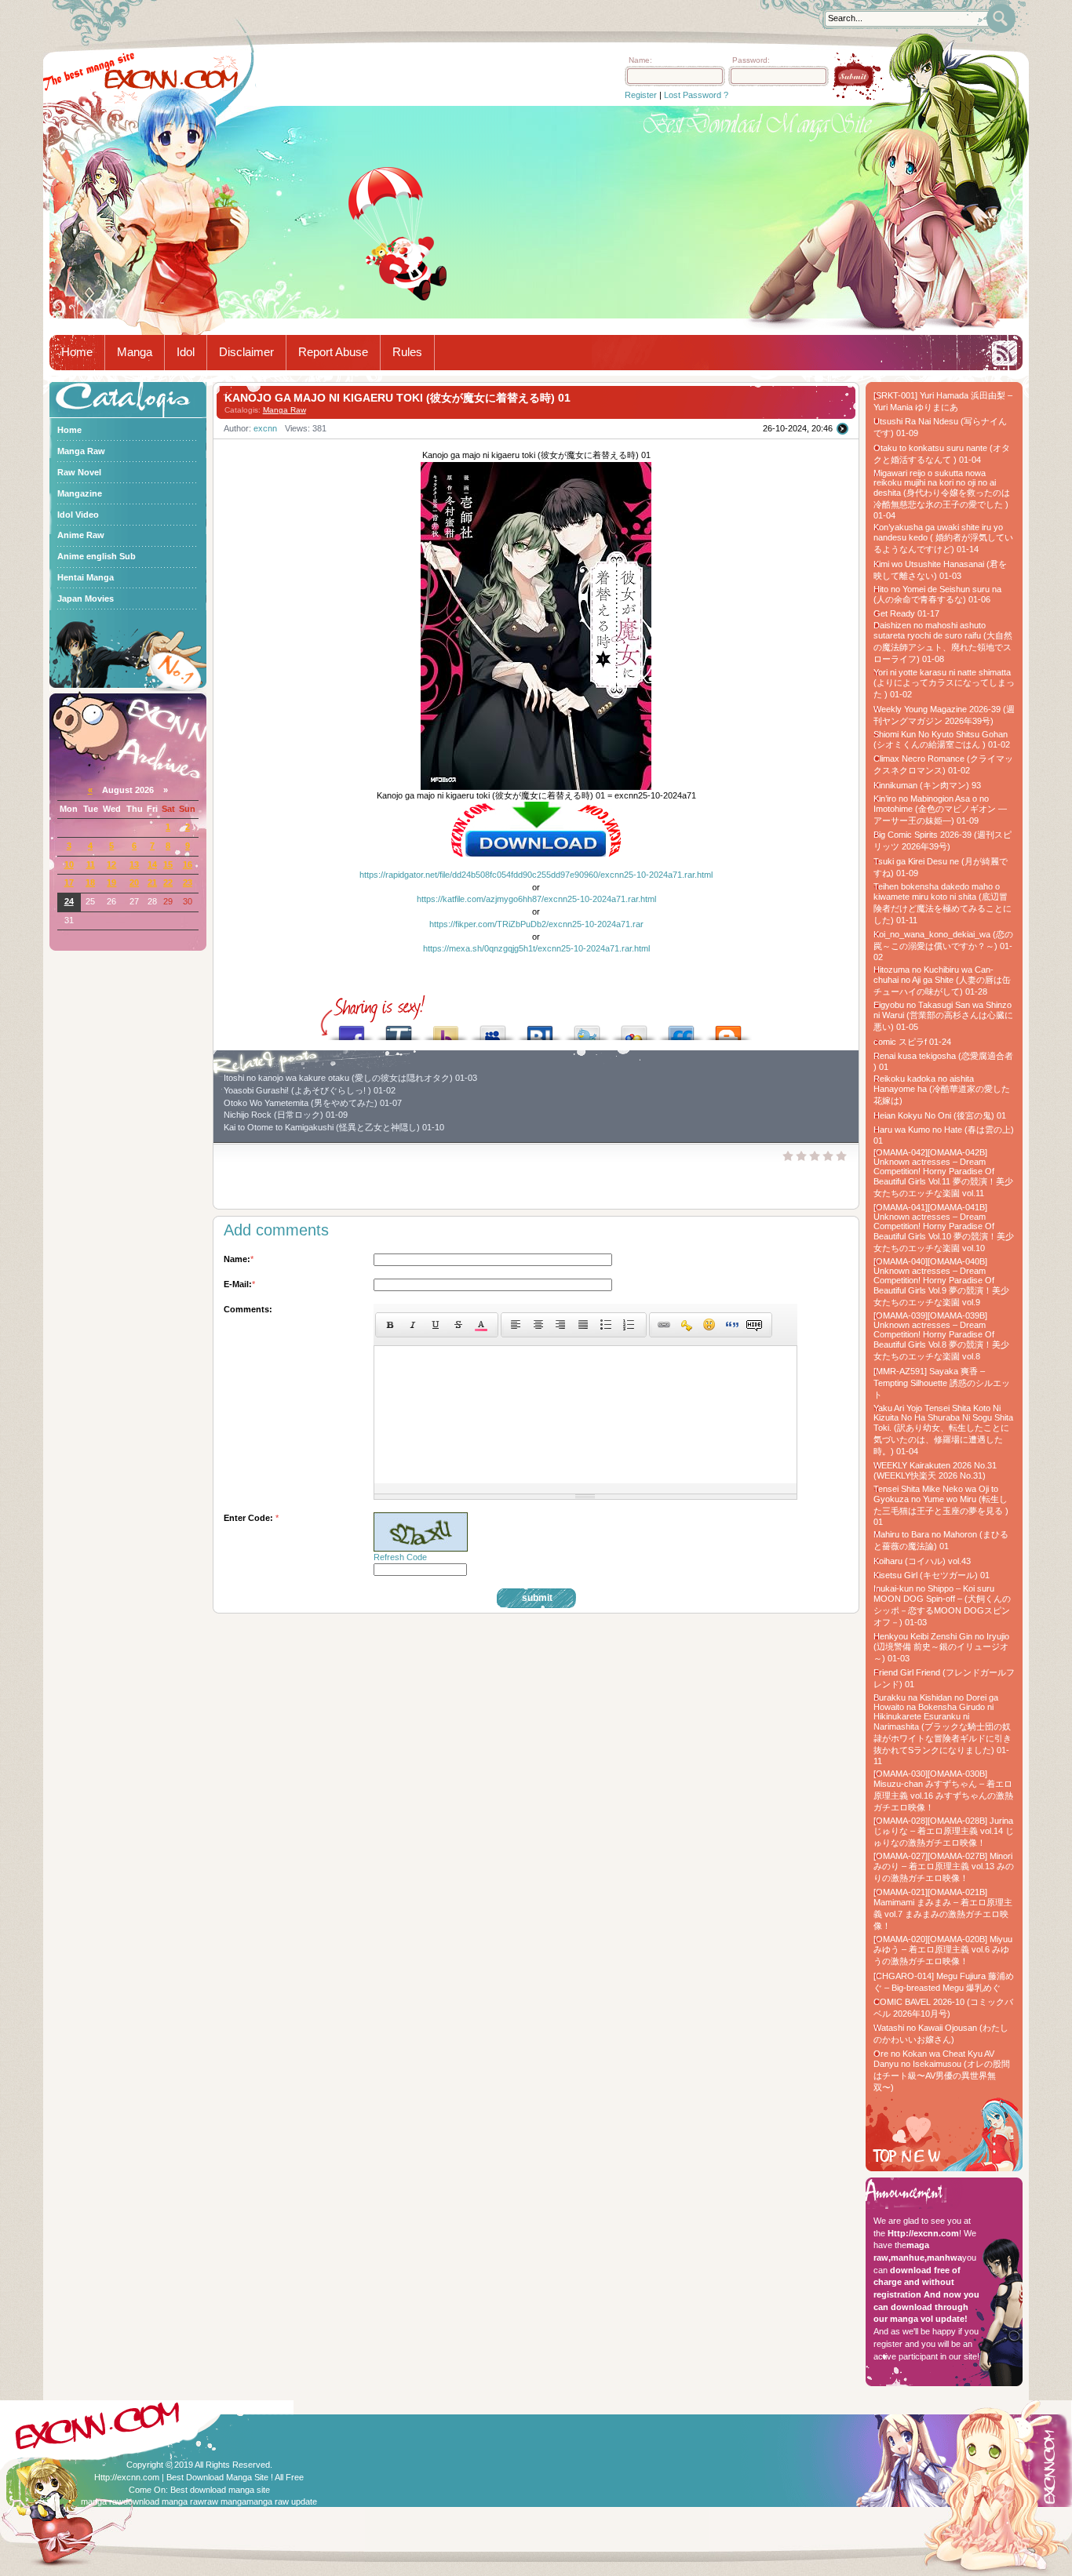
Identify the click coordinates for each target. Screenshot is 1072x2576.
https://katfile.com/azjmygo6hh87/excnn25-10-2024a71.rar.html (536, 899)
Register (641, 95)
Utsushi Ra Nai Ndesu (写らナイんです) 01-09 (940, 427)
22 (168, 882)
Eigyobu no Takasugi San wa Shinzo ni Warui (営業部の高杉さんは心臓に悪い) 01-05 (943, 1016)
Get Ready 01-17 (906, 613)
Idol (186, 352)
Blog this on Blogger (728, 1029)
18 (90, 882)
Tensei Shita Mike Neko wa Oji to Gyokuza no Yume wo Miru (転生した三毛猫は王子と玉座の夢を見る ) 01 (941, 1505)
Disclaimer (246, 352)
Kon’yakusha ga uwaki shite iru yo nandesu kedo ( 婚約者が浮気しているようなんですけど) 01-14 (943, 538)
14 (152, 864)
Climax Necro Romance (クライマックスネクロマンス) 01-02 (943, 764)
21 (152, 882)
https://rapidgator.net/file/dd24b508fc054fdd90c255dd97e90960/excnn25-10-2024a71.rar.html (536, 875)
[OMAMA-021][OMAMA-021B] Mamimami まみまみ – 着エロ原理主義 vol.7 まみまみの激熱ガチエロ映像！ (943, 1909)
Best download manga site (220, 2490)
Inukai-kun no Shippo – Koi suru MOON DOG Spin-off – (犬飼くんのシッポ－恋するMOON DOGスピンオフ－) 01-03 (942, 1605)
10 (69, 864)
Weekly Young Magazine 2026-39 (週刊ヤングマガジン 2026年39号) (944, 715)
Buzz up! (446, 1029)
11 (91, 864)
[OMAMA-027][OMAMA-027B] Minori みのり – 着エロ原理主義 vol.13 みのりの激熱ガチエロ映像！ (944, 1867)
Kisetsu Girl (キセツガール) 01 (932, 1575)
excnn (265, 428)
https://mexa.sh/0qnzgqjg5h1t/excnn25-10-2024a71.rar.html (536, 948)
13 (134, 864)
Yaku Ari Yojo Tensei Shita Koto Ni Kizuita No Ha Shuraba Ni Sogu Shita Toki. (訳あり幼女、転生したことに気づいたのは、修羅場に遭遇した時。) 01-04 (943, 1430)
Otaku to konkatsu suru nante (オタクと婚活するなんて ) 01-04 (942, 454)
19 (111, 882)
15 (168, 864)
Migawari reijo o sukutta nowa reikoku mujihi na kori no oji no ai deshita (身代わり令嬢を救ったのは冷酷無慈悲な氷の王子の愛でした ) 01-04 (942, 494)
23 (188, 882)
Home (77, 352)
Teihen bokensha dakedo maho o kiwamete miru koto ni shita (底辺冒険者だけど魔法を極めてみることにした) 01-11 (943, 903)
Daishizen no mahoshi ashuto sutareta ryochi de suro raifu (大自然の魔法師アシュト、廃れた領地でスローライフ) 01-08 (943, 642)
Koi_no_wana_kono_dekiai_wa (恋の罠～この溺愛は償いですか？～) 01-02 (943, 946)
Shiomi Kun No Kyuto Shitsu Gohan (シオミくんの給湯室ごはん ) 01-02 (942, 739)
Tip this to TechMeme (399, 1029)
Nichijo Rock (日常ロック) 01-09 (286, 1115)
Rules (407, 352)
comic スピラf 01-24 (912, 1042)
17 (69, 882)
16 (188, 864)
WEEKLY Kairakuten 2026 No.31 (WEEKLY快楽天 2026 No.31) (935, 1470)
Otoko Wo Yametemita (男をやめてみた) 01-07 (313, 1103)
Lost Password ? (696, 95)
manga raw (102, 2501)
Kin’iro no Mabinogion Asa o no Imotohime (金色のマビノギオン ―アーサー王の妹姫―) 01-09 (940, 810)
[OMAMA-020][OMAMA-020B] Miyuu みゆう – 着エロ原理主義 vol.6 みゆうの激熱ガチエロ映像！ (943, 1950)
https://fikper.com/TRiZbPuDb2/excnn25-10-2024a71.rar (536, 924)
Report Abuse (333, 352)
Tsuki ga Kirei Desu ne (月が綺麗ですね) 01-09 (941, 867)
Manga (135, 352)
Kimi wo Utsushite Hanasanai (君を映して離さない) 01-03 (940, 570)
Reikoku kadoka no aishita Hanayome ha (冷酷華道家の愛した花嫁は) (942, 1090)
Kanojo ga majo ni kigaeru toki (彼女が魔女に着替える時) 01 (397, 398)
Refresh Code (400, 1557)
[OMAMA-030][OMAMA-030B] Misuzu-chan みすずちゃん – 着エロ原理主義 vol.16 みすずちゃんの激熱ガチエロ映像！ (943, 1790)
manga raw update (282, 2501)
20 (134, 882)
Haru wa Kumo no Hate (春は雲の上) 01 (944, 1135)
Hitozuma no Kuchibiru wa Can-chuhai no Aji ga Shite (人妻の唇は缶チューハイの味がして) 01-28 (942, 981)
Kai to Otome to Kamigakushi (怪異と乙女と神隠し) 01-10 (334, 1127)
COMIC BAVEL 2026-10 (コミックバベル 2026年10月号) (943, 2008)
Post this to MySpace (493, 1029)
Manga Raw (284, 410)
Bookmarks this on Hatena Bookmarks (540, 1029)
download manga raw (164, 2501)
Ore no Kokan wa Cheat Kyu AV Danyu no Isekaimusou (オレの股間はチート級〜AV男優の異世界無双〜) (942, 2070)
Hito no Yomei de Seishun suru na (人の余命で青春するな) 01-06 (937, 594)
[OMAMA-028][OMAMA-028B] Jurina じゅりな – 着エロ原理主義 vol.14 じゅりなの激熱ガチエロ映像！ (944, 1832)
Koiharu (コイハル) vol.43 (922, 1561)
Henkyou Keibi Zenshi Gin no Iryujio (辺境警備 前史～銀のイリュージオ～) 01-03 (941, 1647)
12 (111, 864)
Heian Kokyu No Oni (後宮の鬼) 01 (940, 1115)
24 (69, 901)
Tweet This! (587, 1029)
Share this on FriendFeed (681, 1029)
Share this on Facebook (352, 1029)
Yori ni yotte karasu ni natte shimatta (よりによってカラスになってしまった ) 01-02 (944, 683)
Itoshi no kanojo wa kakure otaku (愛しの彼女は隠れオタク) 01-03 (350, 1078)
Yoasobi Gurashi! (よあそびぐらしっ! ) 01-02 (310, 1090)
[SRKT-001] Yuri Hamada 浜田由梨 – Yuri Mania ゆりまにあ (943, 401)
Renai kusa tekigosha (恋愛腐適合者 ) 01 (943, 1061)
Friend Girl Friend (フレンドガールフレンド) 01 (944, 1678)
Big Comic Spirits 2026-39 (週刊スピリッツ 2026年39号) (943, 840)
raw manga (225, 2501)
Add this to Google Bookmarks (634, 1029)
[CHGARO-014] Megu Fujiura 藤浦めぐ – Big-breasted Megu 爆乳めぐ (944, 1982)
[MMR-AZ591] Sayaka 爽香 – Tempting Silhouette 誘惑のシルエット (942, 1383)
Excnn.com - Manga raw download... (171, 79)
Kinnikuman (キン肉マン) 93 (927, 785)
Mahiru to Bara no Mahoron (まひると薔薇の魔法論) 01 (941, 1540)
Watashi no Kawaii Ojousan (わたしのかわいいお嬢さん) (941, 2034)
